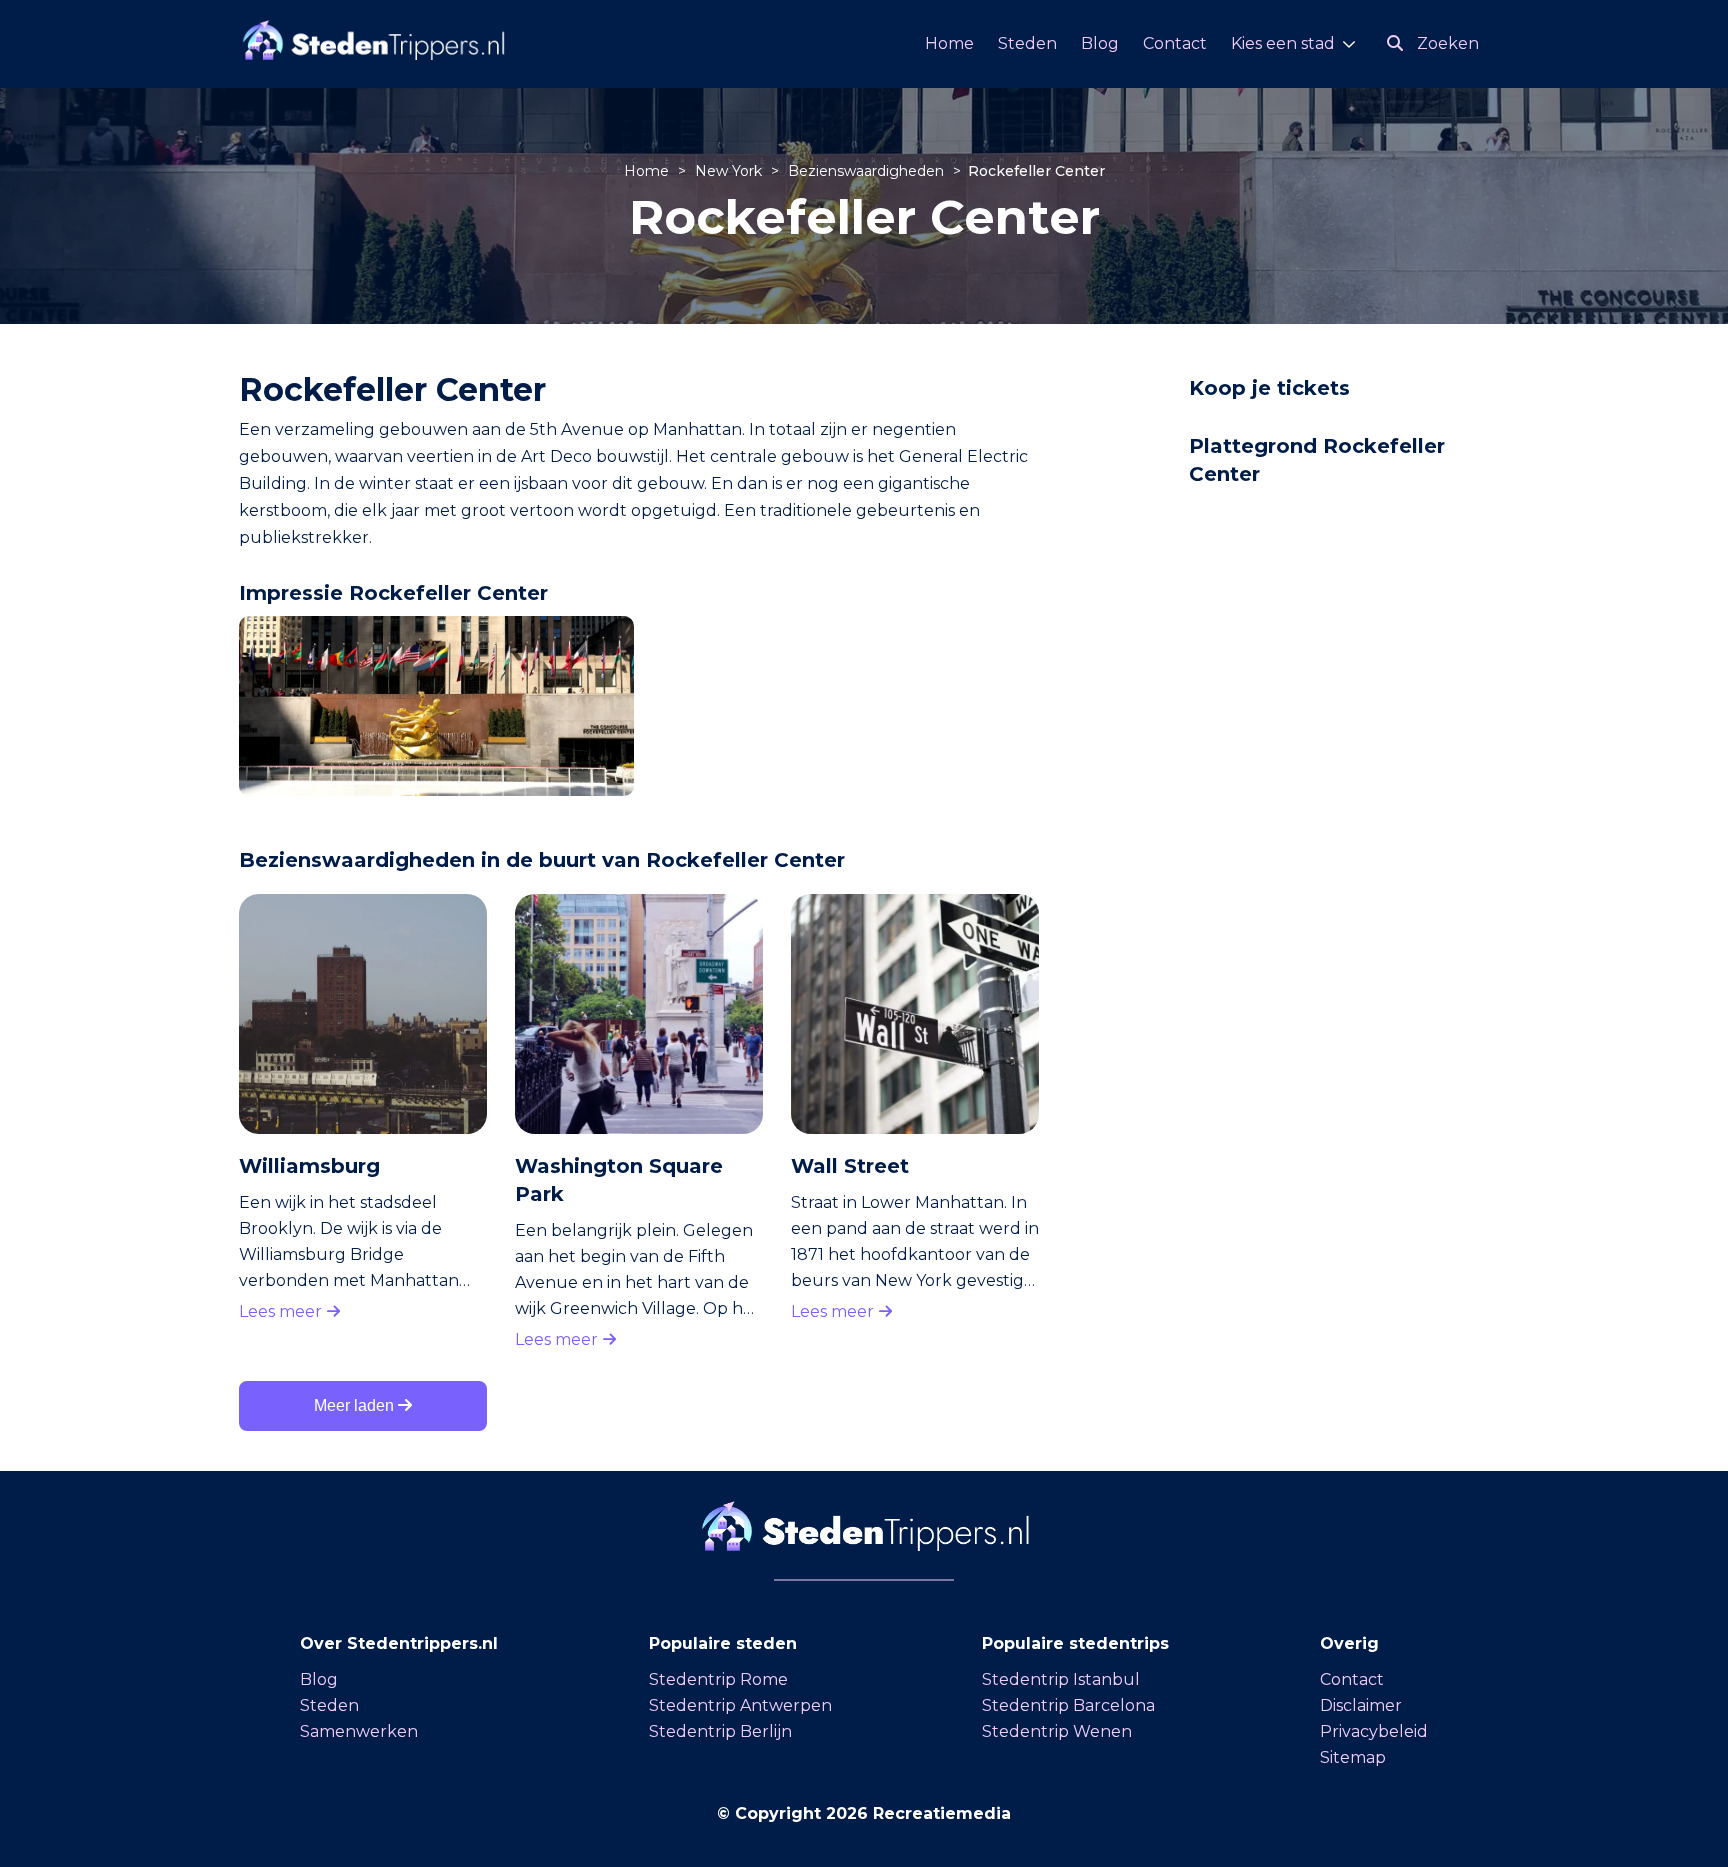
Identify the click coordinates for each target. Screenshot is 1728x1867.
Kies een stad (1283, 43)
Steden (1027, 43)
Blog (1100, 43)
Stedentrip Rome (718, 1679)
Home (949, 43)
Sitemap (1353, 1757)
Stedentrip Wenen (1057, 1731)
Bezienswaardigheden (868, 171)
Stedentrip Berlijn (720, 1731)
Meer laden (356, 1405)
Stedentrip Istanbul (1061, 1679)
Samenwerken (359, 1731)
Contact (1175, 43)
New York (730, 171)
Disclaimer (1361, 1705)
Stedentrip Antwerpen (740, 1705)
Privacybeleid (1374, 1731)
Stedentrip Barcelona (1068, 1705)
